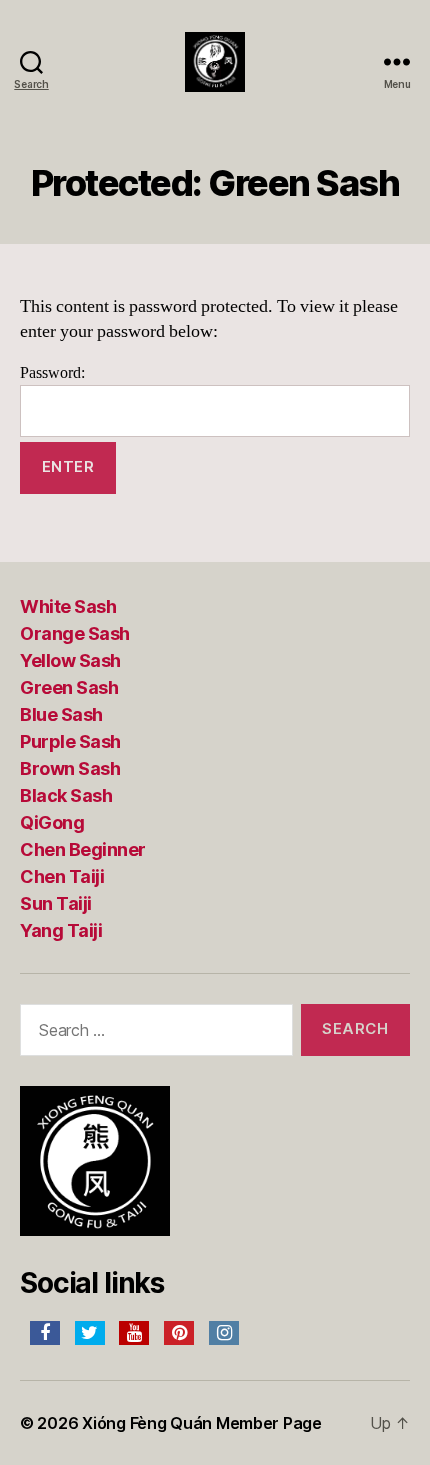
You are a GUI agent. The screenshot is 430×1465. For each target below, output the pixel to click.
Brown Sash (70, 768)
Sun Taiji (56, 903)
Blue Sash (61, 714)
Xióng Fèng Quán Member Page (202, 1423)
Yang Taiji (61, 930)
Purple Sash (70, 741)
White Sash (68, 606)
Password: (52, 373)
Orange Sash (75, 633)
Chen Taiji (62, 876)
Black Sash (66, 795)
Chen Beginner (83, 849)
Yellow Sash (70, 660)
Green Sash (69, 687)
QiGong (52, 822)
